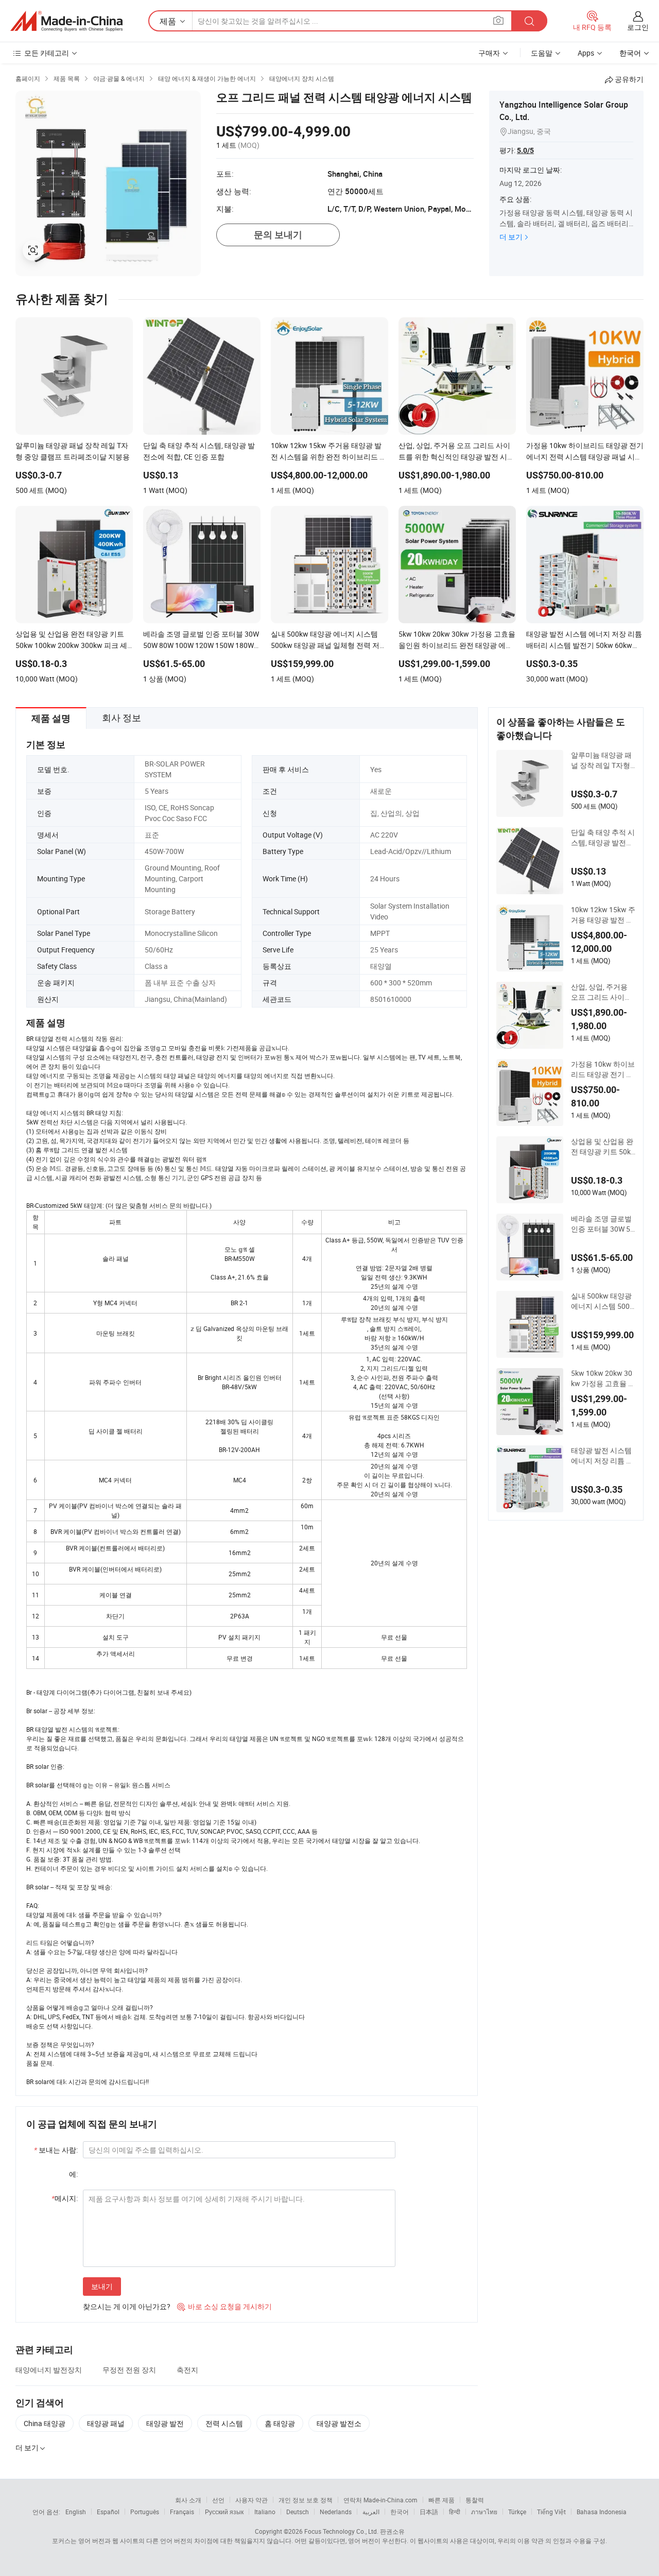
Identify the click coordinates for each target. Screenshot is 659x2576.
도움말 (542, 53)
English (76, 2512)
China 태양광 (45, 2423)
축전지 (187, 2370)
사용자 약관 (252, 2500)
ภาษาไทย (484, 2512)
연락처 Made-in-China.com (380, 2500)
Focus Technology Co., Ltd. (341, 2531)
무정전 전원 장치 (129, 2370)
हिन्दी (455, 2512)
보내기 (102, 2286)
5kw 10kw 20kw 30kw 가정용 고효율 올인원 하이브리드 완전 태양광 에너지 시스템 (603, 1378)
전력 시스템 (224, 2423)
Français (182, 2512)
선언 (218, 2500)
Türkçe (517, 2512)
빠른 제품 (441, 2500)
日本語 (429, 2512)
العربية (371, 2512)
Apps (586, 53)
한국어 (400, 2512)
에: (73, 2174)
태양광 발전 (165, 2423)
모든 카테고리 (47, 53)
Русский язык (224, 2512)
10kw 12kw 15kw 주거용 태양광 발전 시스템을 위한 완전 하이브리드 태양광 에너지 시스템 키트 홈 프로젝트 (603, 915)
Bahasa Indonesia (602, 2512)
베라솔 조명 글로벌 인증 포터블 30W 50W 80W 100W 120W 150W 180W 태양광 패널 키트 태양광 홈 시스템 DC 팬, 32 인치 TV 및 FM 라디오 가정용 (603, 1224)
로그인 (638, 27)
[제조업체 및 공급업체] (66, 21)
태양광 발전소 (339, 2423)
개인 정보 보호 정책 (306, 2500)
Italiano (265, 2512)
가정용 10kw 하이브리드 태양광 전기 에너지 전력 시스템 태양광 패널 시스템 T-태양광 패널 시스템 (603, 1069)
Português (145, 2512)
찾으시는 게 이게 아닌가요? (127, 2306)
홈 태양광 (280, 2423)
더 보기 (511, 237)
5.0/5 (525, 150)
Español (108, 2512)
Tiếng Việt (551, 2512)
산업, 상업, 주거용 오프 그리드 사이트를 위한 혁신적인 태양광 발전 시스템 (602, 992)
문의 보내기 (278, 235)
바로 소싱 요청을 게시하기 (224, 2306)
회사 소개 (188, 2500)
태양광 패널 (106, 2423)
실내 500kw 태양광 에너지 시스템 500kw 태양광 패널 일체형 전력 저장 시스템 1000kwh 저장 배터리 (602, 1301)
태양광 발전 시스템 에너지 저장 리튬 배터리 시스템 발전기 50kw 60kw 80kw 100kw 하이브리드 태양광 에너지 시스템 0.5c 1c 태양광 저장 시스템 (603, 1456)
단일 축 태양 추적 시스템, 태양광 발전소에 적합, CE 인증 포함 (603, 838)
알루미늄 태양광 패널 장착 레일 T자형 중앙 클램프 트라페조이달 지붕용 (601, 760)
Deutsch (298, 2512)
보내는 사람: (56, 2150)
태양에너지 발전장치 (49, 2370)
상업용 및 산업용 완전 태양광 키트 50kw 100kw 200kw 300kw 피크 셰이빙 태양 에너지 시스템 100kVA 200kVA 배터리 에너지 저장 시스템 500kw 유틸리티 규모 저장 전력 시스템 (603, 1147)
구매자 (489, 53)
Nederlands (336, 2512)
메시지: (65, 2198)
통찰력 (475, 2500)
